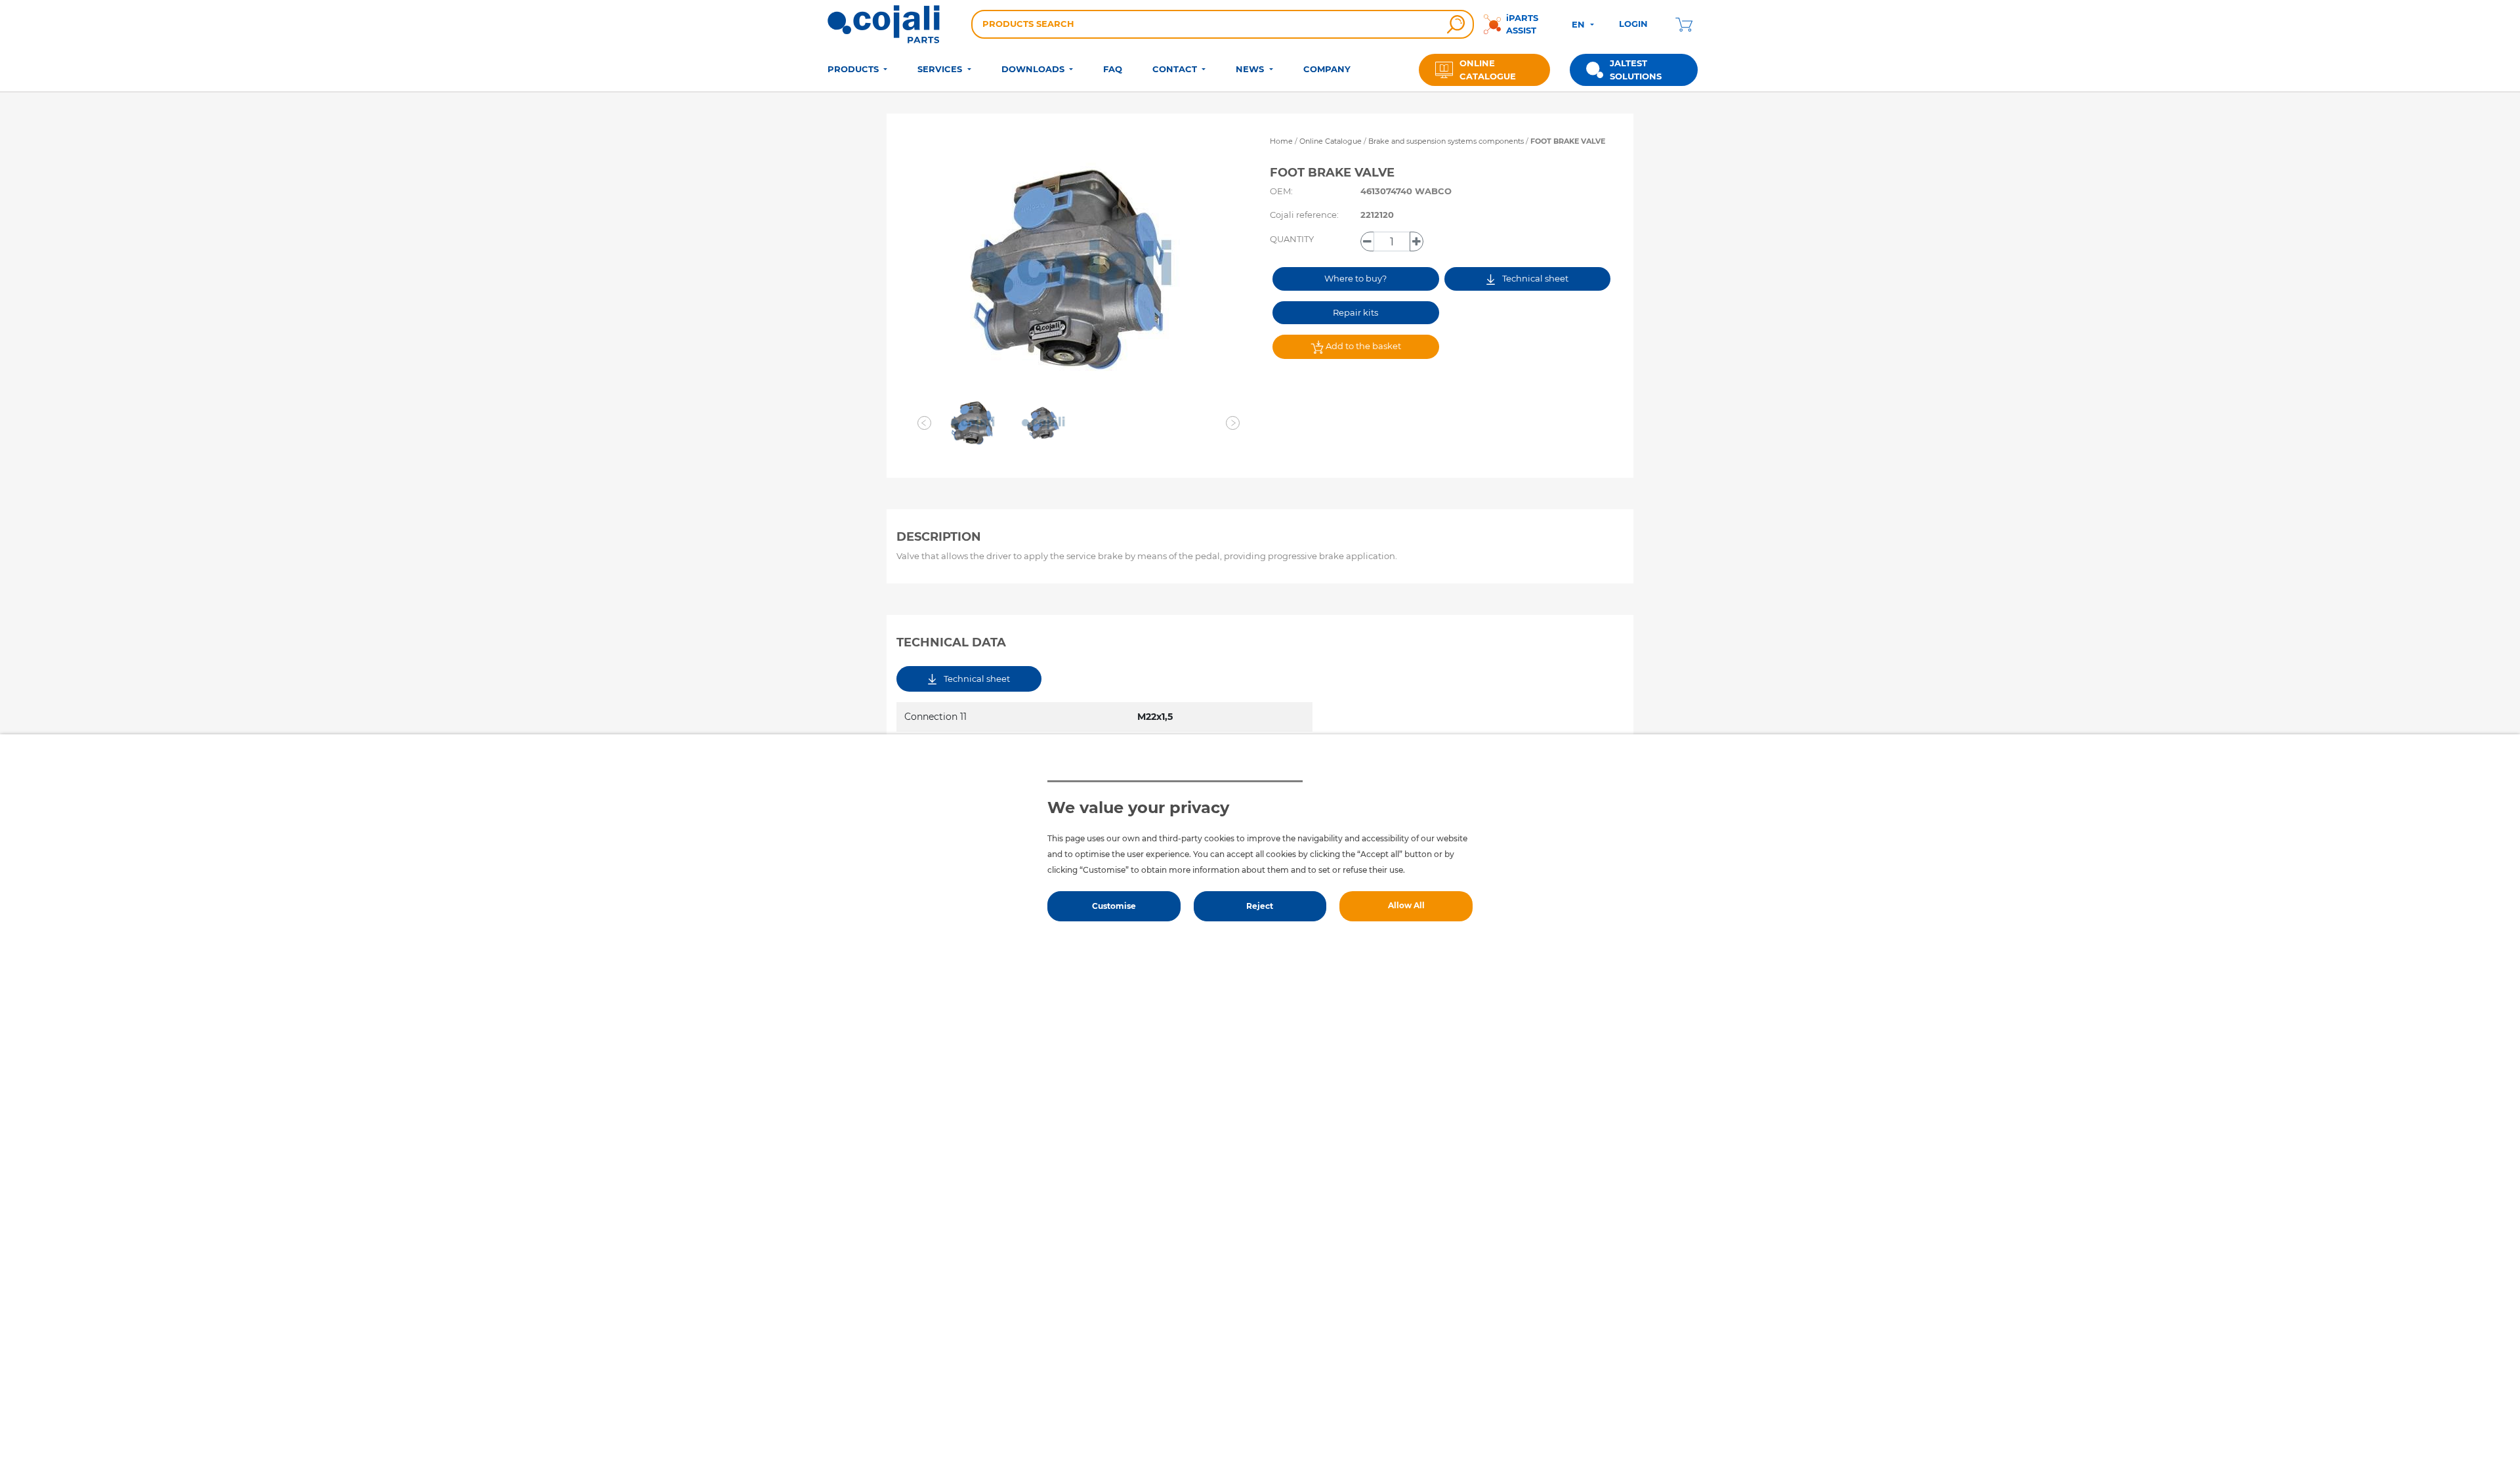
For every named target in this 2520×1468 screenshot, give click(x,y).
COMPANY (1327, 69)
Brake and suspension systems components (1447, 141)
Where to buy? (1355, 278)
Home (1281, 141)
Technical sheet (1534, 278)
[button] (924, 423)
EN (1580, 24)
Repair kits (1355, 312)
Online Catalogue (1331, 141)
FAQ (1113, 69)
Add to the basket (1362, 346)
